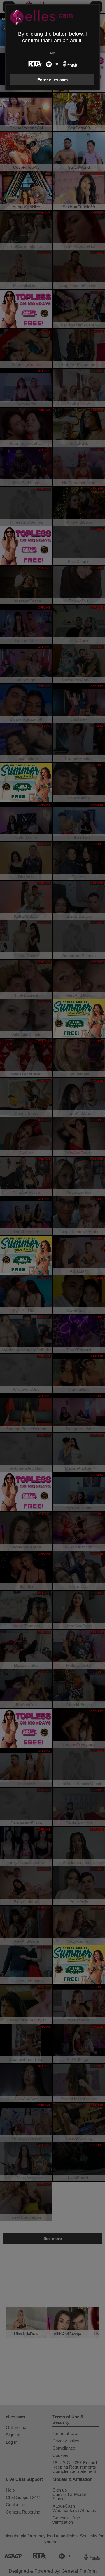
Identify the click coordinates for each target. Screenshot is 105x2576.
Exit (53, 53)
